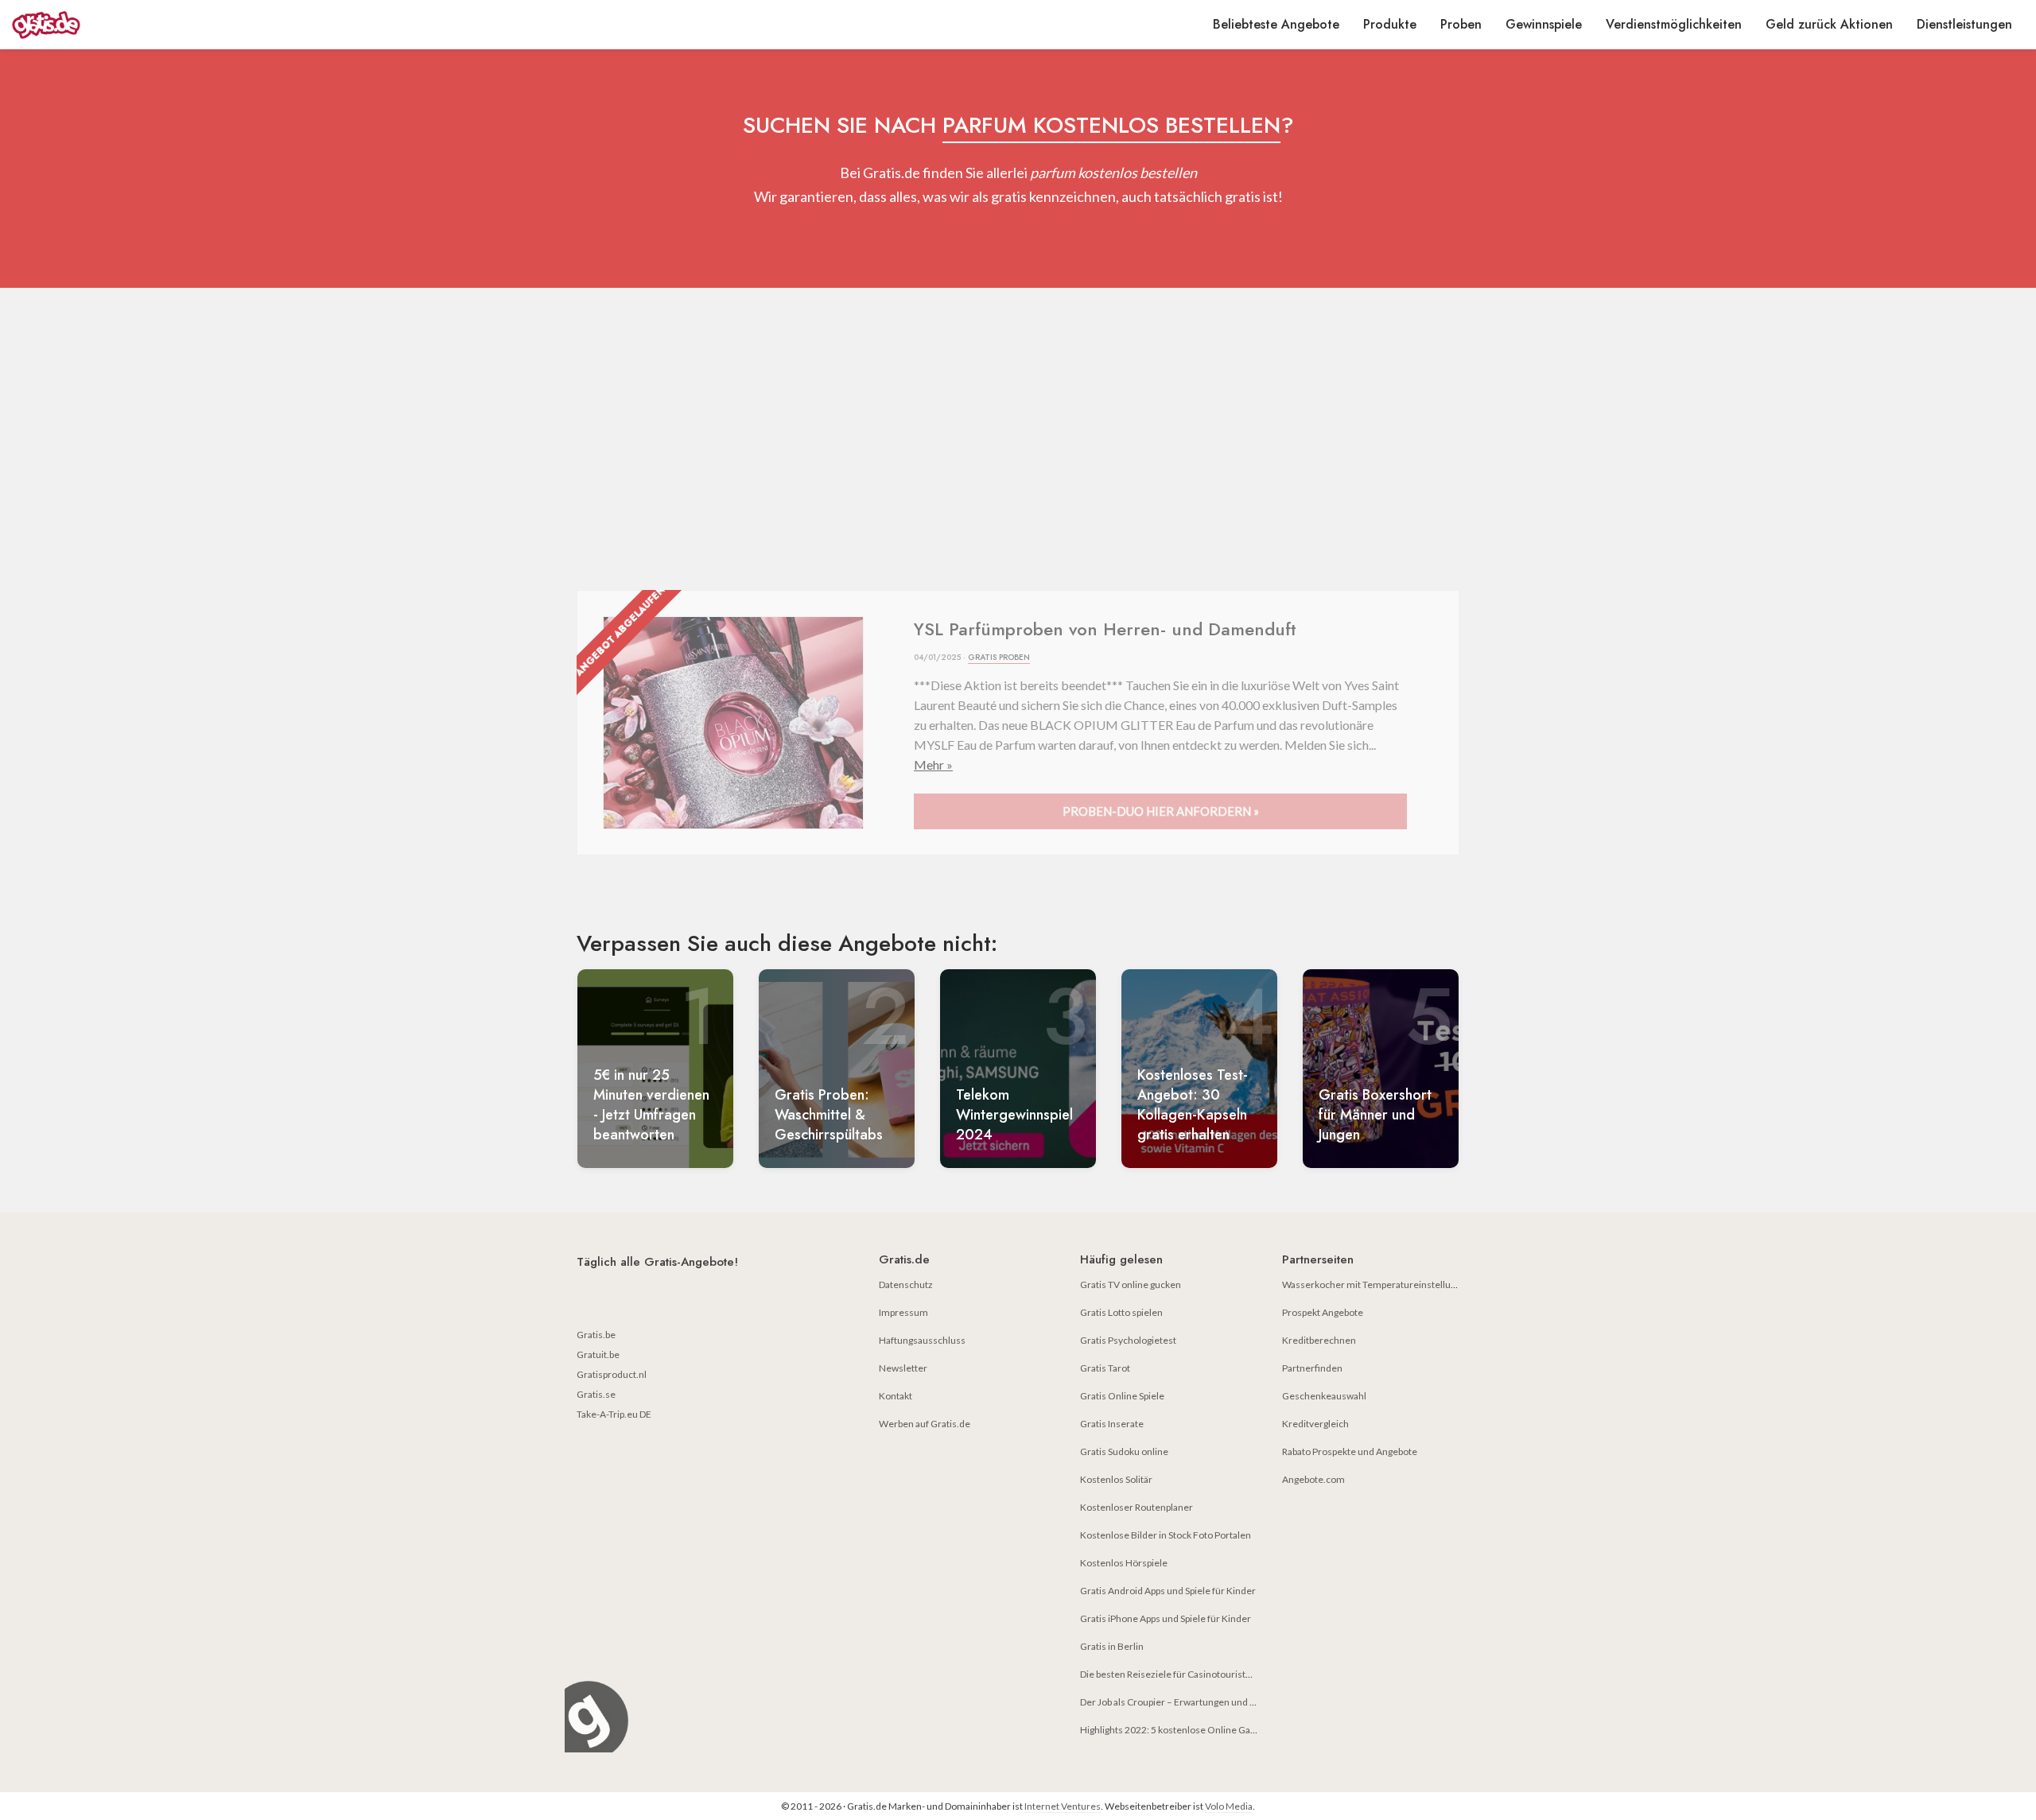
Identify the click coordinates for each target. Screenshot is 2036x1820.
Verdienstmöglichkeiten (1674, 24)
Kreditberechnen (1319, 1340)
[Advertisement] (1018, 439)
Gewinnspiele (1544, 24)
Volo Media (1229, 1806)
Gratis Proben (999, 657)
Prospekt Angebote (1323, 1312)
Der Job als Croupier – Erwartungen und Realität (1181, 1702)
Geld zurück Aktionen (1829, 24)
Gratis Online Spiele (1122, 1396)
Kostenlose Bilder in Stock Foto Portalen (1166, 1535)
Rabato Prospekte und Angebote (1350, 1451)
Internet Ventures (1063, 1806)
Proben (1461, 24)
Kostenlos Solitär (1116, 1479)
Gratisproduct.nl (612, 1374)
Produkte (1390, 24)
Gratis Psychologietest (1128, 1340)
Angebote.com (1313, 1479)
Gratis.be (596, 1335)
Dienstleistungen (1964, 24)
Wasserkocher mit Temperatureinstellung (1372, 1284)
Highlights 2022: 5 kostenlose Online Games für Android (1200, 1730)
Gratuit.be (598, 1354)
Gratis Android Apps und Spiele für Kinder (1168, 1591)
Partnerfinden (1312, 1368)
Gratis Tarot (1105, 1368)
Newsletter (903, 1368)
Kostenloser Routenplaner (1137, 1507)
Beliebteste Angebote (1276, 24)
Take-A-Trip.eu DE (614, 1414)
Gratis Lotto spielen (1121, 1312)
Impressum (903, 1312)
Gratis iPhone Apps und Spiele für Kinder (1166, 1618)
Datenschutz (906, 1284)
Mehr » (933, 764)
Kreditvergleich (1315, 1424)
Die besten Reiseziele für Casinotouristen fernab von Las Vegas (1213, 1674)
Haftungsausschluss (922, 1340)
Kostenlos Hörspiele (1124, 1563)
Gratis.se (596, 1394)
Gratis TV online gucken (1131, 1284)
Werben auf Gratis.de (925, 1424)
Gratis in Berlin (1112, 1646)
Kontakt (896, 1396)
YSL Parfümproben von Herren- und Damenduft (1105, 629)
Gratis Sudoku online (1124, 1451)
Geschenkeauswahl (1324, 1396)
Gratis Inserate (1112, 1424)
